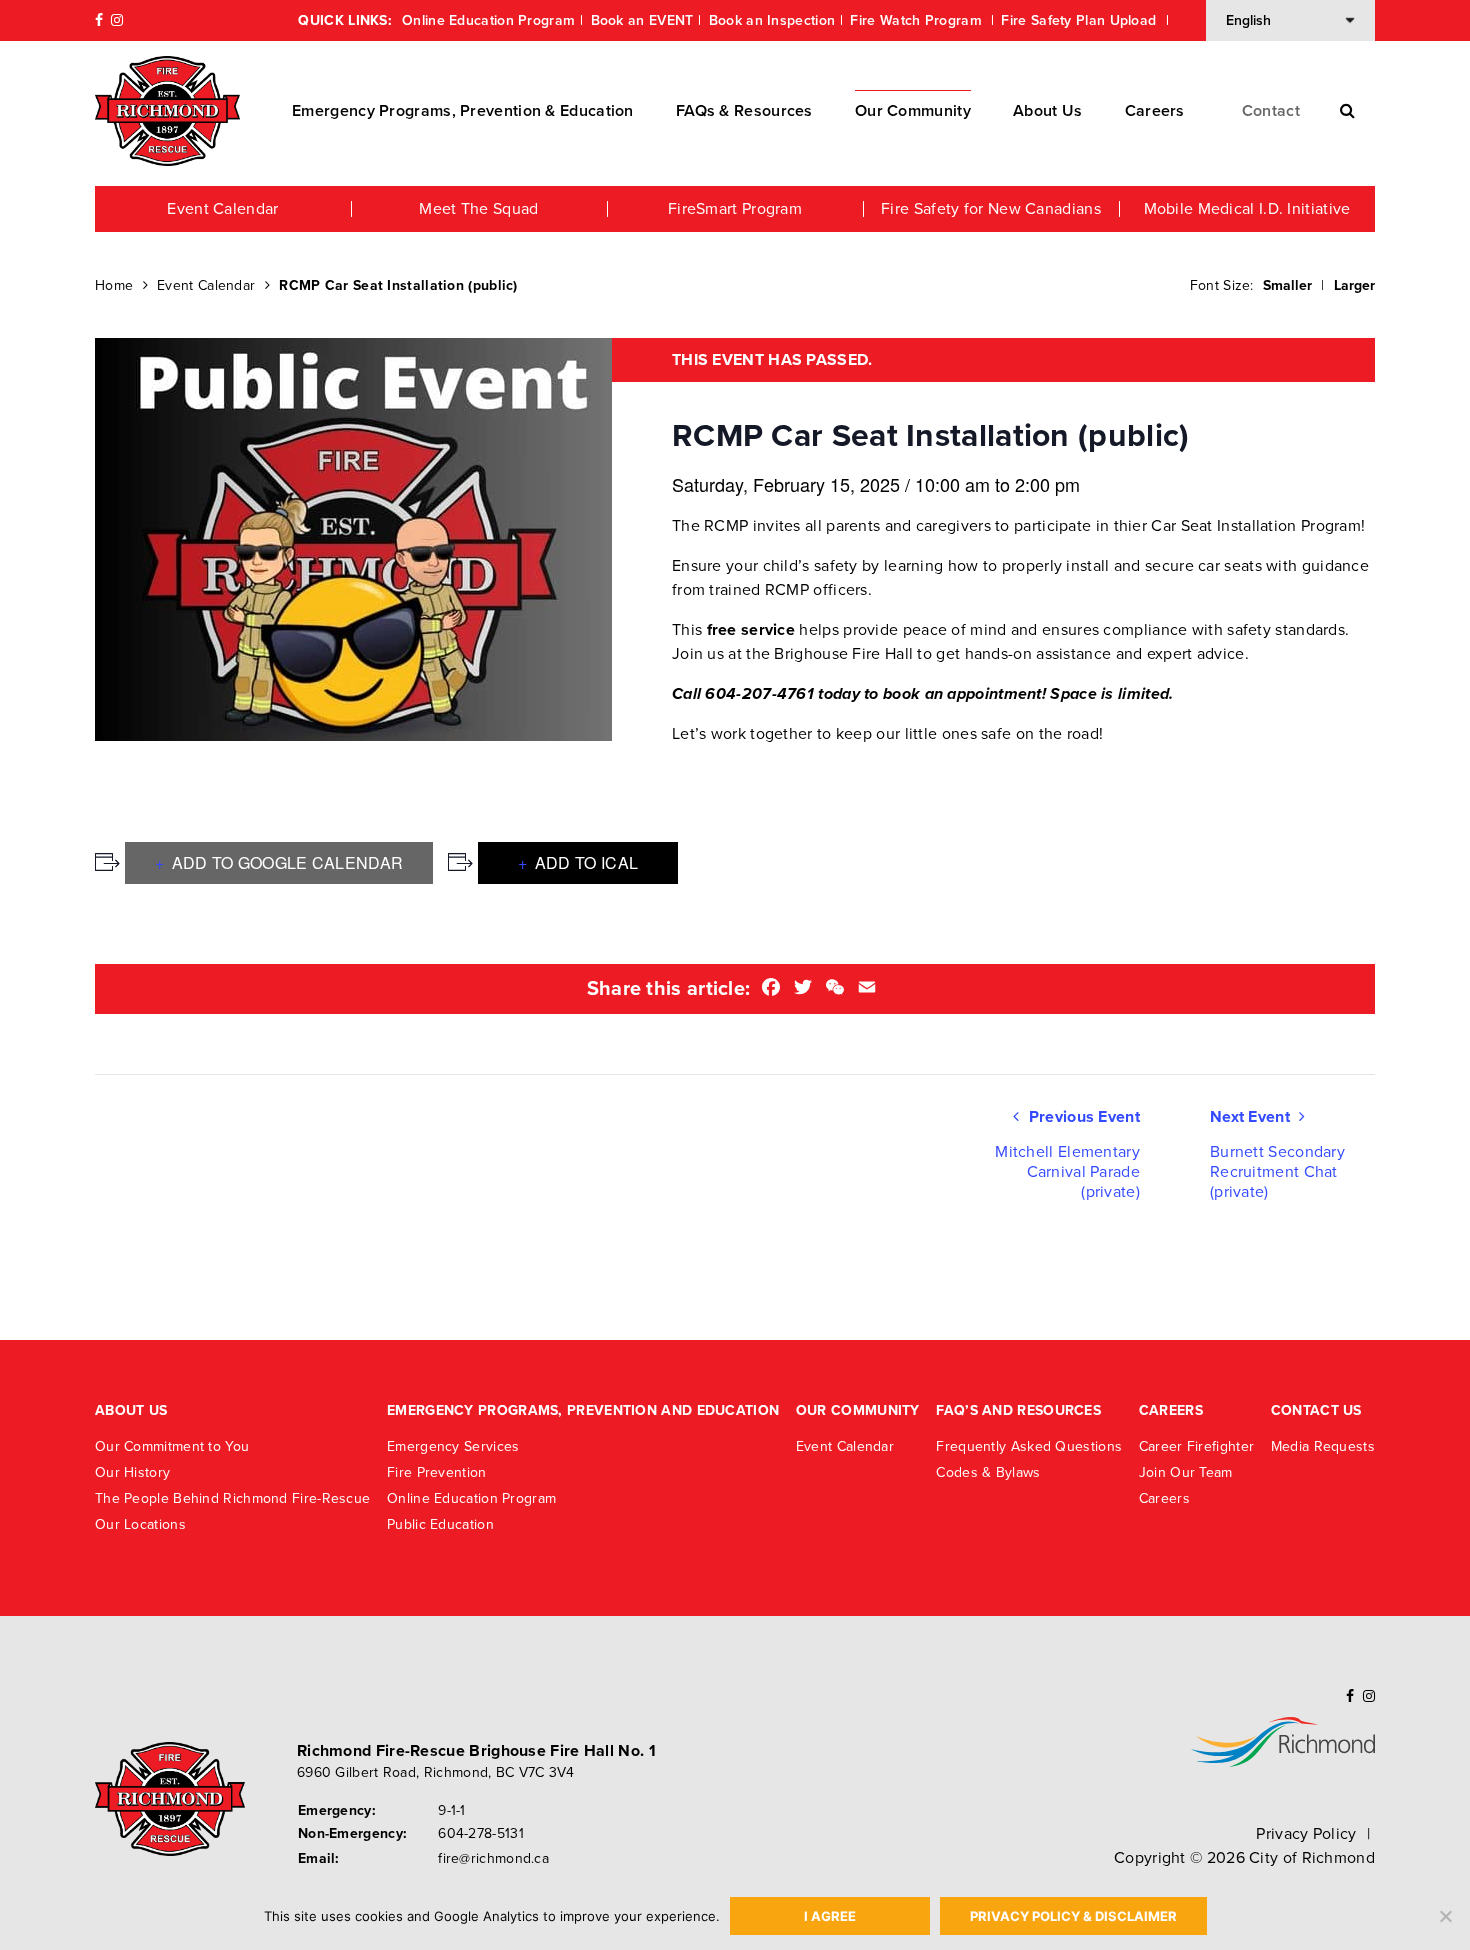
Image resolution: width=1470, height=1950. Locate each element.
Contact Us (1316, 1410)
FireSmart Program (735, 209)
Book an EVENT (642, 20)
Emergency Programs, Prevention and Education (583, 1410)
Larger (1354, 285)
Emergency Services (453, 1446)
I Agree (830, 1916)
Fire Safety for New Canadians (991, 209)
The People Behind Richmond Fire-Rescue (232, 1498)
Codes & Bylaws (988, 1472)
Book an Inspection (772, 20)
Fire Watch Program (918, 20)
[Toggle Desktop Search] (1347, 111)
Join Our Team (1186, 1472)
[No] (1445, 1916)
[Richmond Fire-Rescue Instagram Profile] (117, 20)
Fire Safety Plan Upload (1080, 20)
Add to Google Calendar (285, 862)
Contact (1271, 111)
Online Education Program (488, 20)
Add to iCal (585, 862)
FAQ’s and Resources (1018, 1410)
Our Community (913, 111)
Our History (132, 1472)
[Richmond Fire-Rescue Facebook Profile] (99, 20)
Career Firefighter (1196, 1446)
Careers (1155, 111)
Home (114, 285)
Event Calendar (222, 209)
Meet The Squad (478, 209)
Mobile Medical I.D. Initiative (1247, 209)
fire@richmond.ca (493, 1858)
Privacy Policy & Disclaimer (1073, 1916)
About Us (1047, 111)
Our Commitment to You (172, 1446)
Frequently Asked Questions (1029, 1446)
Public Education (440, 1524)
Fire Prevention (437, 1472)
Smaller (1287, 285)
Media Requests (1323, 1446)
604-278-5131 (481, 1833)
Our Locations (140, 1524)
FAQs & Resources (744, 111)
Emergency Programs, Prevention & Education (463, 111)
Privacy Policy (1306, 1834)
